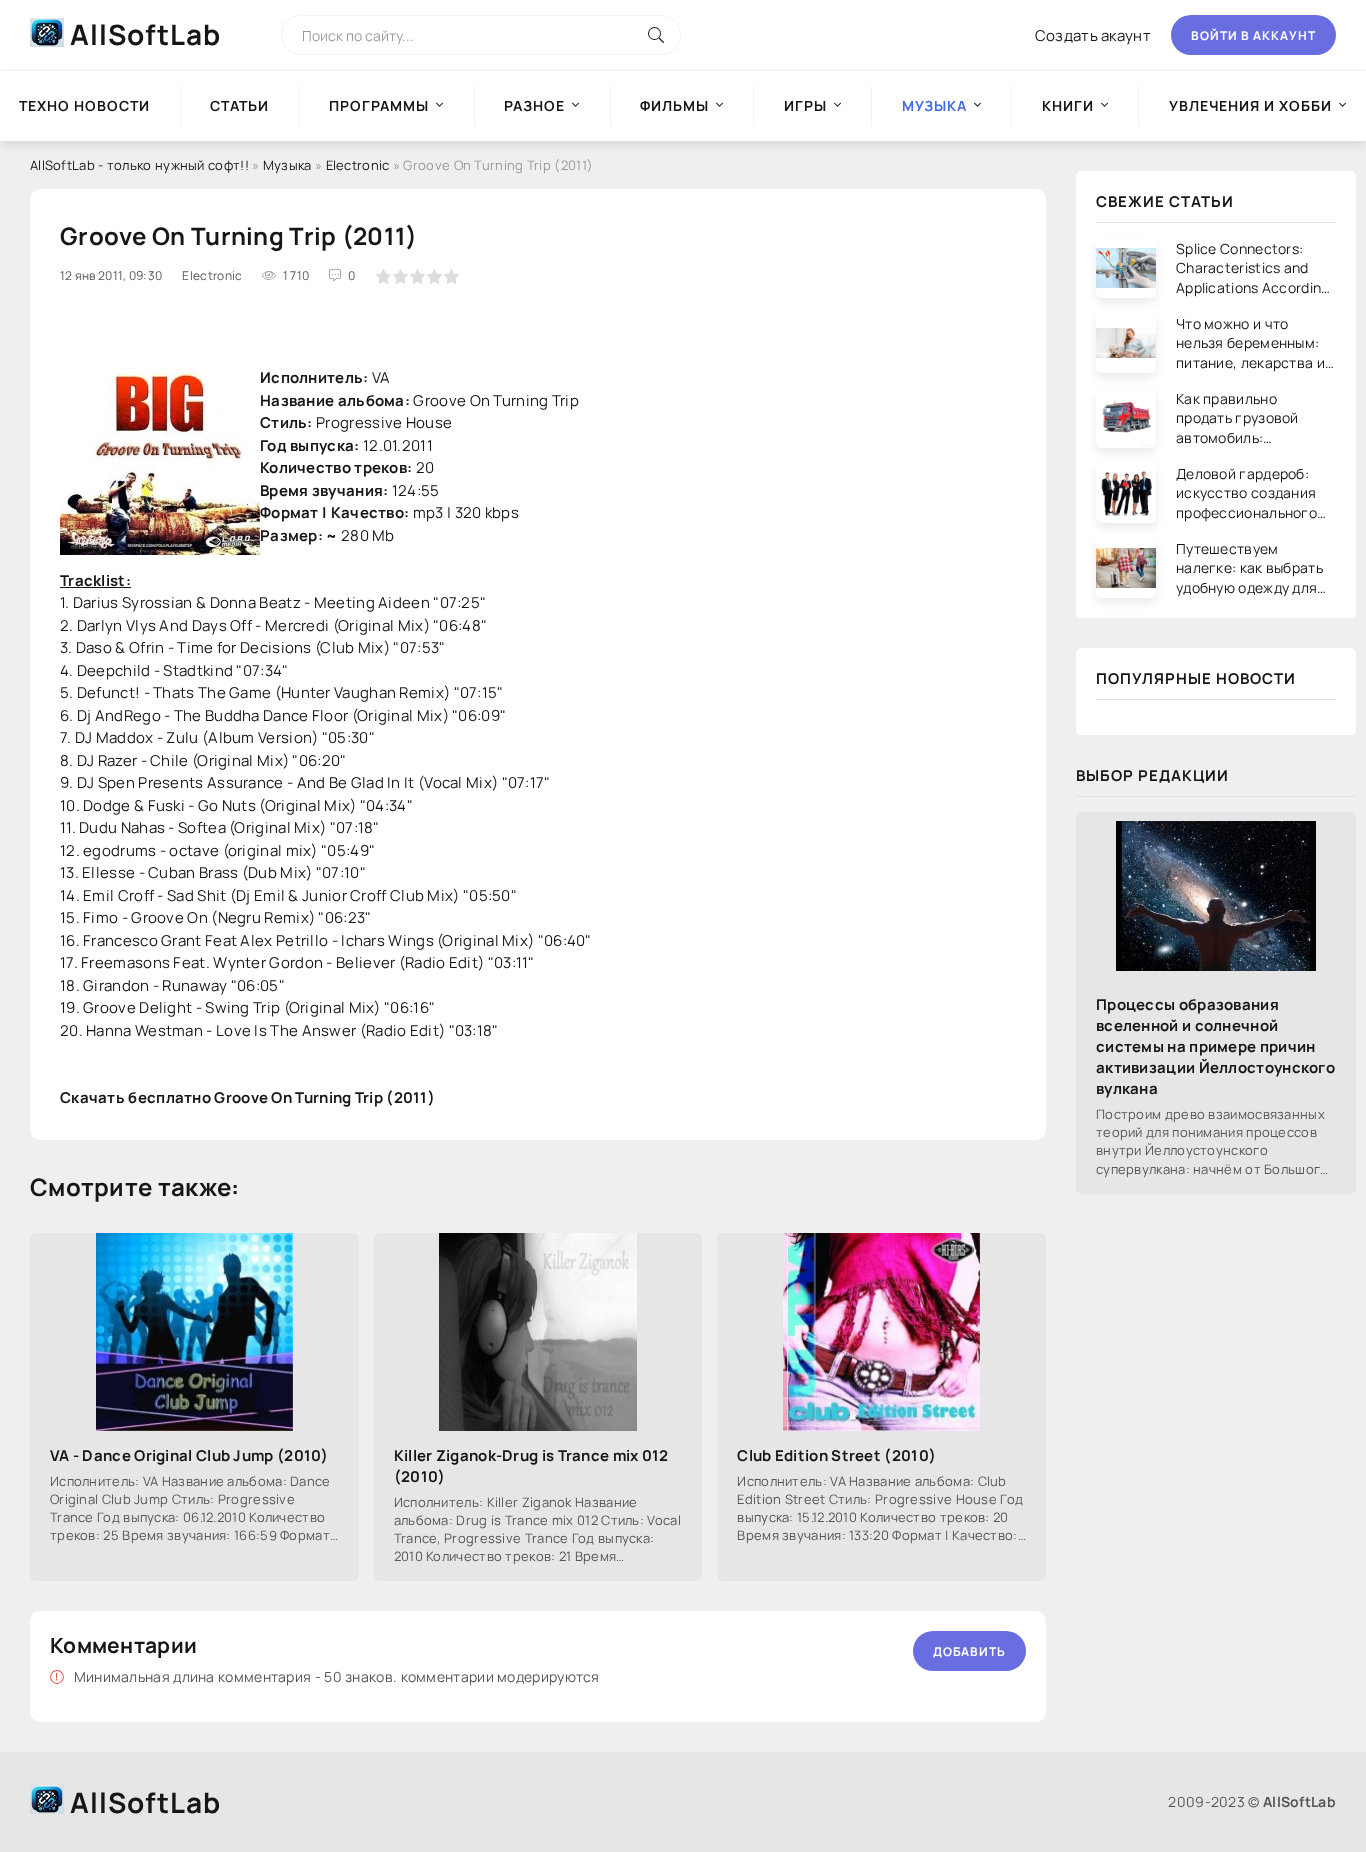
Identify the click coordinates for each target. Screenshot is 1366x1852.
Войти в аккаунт (1253, 35)
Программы (379, 105)
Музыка (287, 165)
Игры (805, 105)
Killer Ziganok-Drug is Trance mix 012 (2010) (531, 1466)
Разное (534, 105)
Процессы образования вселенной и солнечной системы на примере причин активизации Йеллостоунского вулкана (1215, 1046)
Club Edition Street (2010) (836, 1455)
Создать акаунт (1093, 35)
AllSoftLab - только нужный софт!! (139, 165)
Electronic (358, 165)
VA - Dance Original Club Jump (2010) (189, 1455)
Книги (1068, 105)
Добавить (969, 1651)
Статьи (239, 105)
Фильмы (674, 105)
